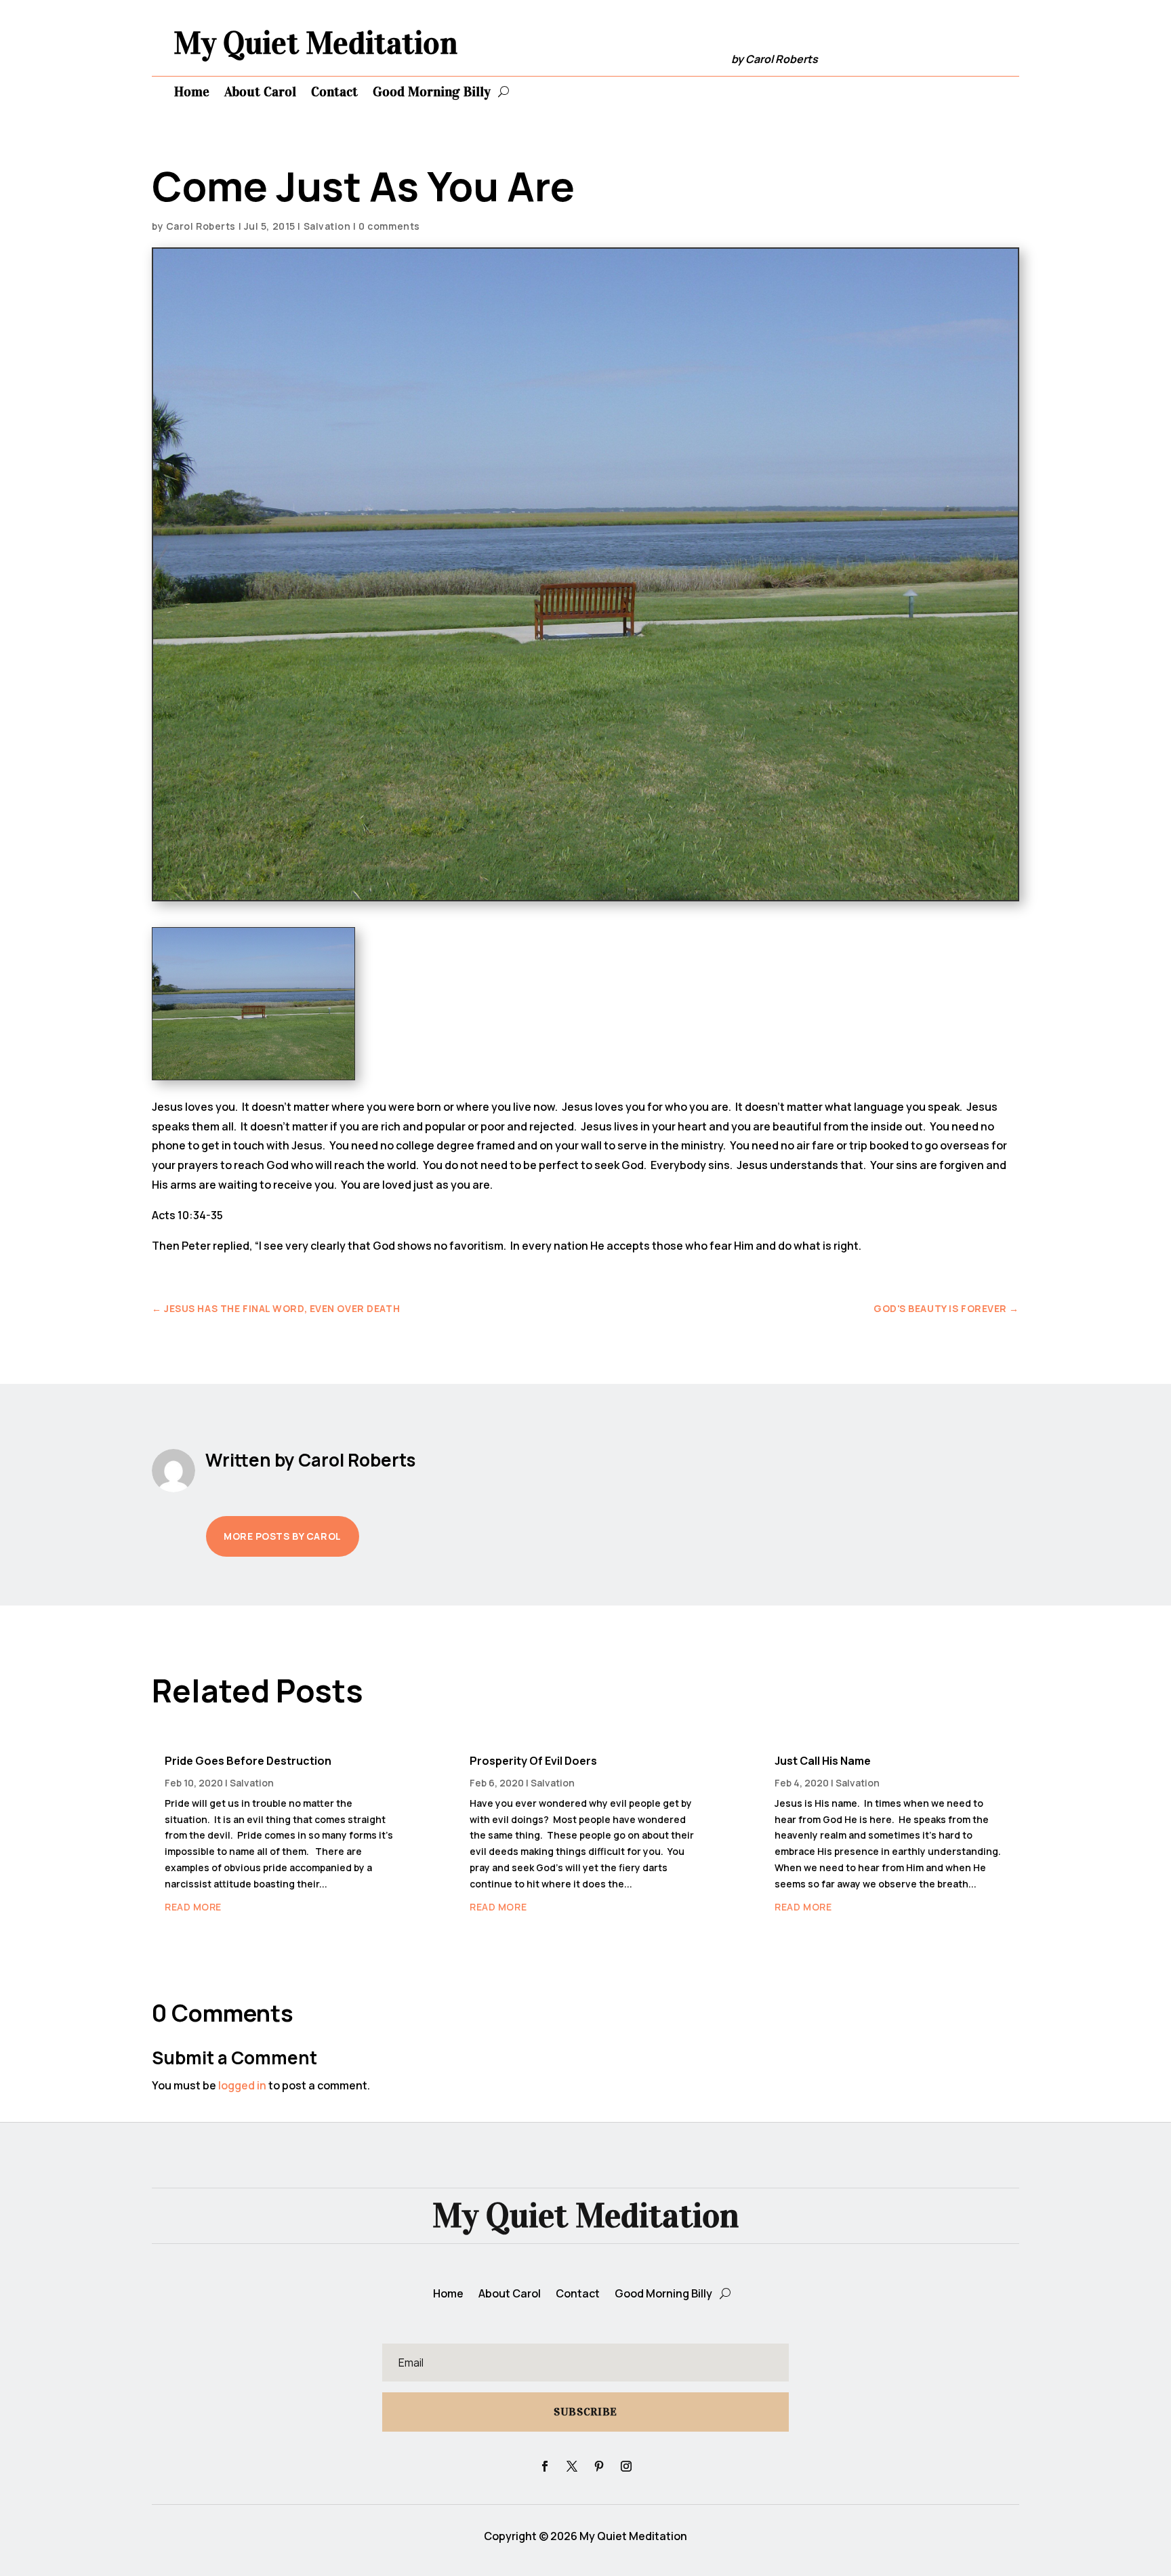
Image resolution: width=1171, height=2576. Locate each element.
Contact (334, 91)
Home (192, 91)
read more (193, 1907)
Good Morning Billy (432, 91)
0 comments (389, 226)
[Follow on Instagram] (626, 2466)
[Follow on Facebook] (545, 2466)
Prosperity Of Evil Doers (533, 1761)
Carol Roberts (201, 226)
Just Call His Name (823, 1761)
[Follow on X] (572, 2466)
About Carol (260, 91)
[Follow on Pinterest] (599, 2466)
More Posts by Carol (283, 1536)
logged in (242, 2085)
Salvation (327, 226)
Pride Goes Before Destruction (248, 1761)
